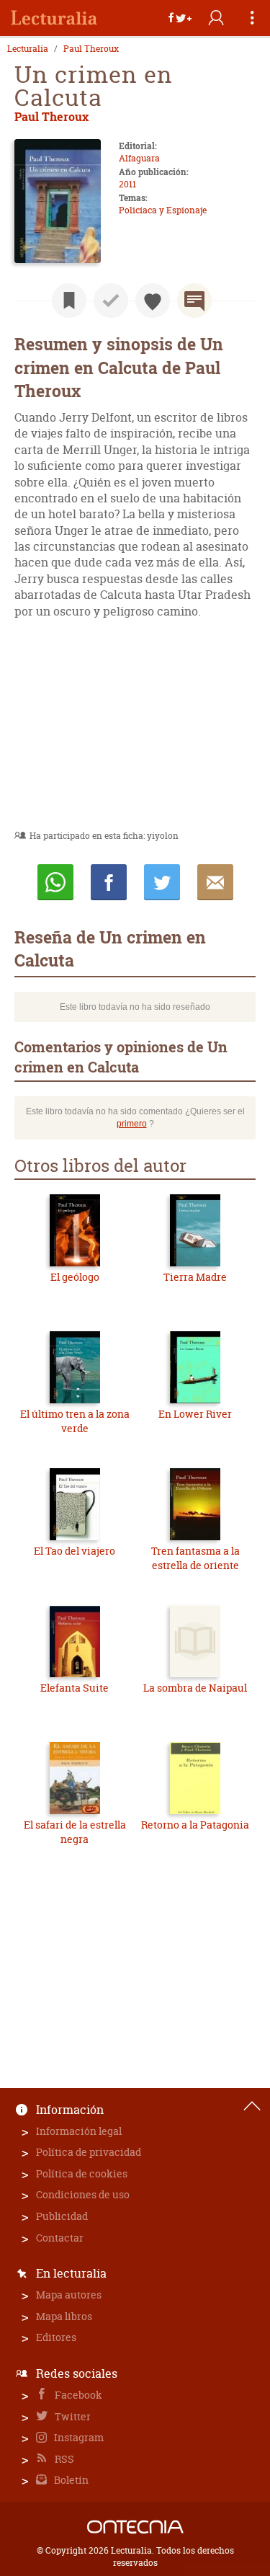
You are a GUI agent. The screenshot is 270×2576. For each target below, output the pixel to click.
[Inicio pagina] (252, 2106)
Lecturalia (28, 49)
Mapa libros (64, 2316)
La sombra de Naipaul (195, 1688)
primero (132, 1124)
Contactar (60, 2238)
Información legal (79, 2131)
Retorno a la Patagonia (195, 1825)
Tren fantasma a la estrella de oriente (195, 1558)
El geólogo (75, 1277)
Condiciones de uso (83, 2194)
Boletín (70, 2480)
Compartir (109, 882)
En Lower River (195, 1414)
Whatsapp (55, 882)
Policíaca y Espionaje (163, 210)
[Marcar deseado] (153, 301)
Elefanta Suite (75, 1688)
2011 (127, 184)
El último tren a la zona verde (75, 1421)
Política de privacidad (89, 2152)
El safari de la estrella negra (75, 1832)
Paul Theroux (91, 49)
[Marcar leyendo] (69, 301)
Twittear (162, 882)
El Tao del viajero (75, 1551)
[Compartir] (180, 18)
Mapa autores (69, 2295)
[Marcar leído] (111, 301)
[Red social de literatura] (54, 18)
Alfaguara (139, 158)
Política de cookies (82, 2173)
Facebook (77, 2395)
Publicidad (62, 2216)
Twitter (72, 2416)
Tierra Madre (195, 1277)
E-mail (215, 882)
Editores (56, 2337)
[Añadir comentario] (194, 301)
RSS (63, 2459)
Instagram (78, 2437)
